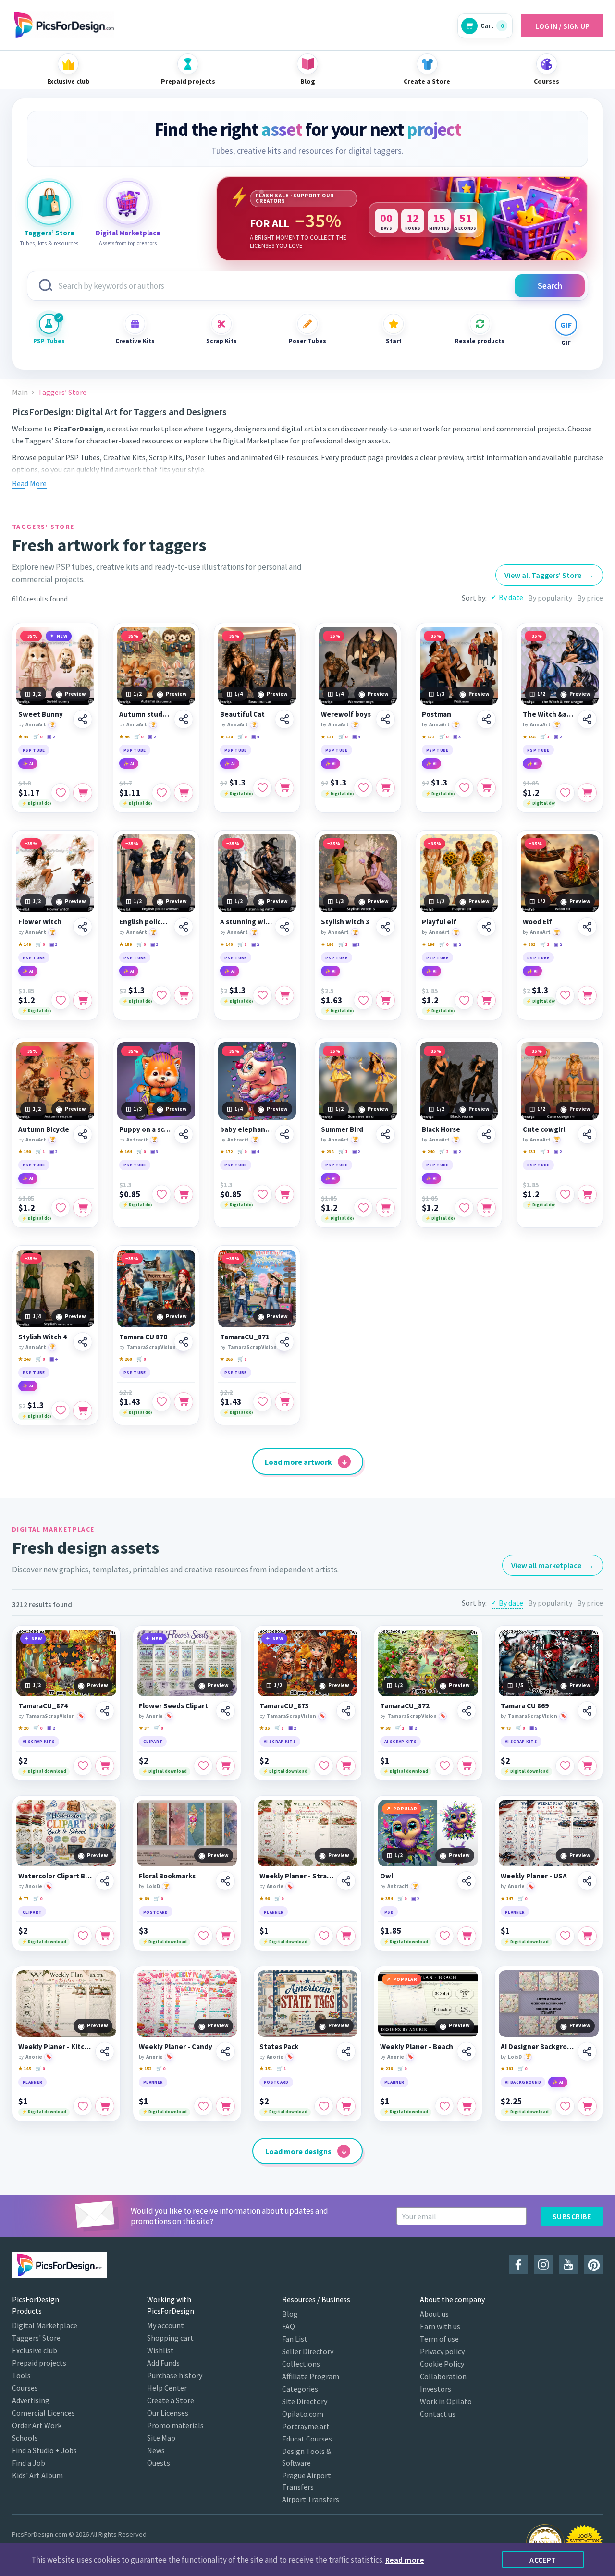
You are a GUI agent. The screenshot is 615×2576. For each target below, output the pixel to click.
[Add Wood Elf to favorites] (565, 995)
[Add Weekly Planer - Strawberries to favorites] (324, 1936)
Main (20, 392)
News (156, 2450)
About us (434, 2314)
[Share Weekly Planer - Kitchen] (105, 2051)
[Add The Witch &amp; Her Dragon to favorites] (565, 793)
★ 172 (428, 737)
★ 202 (529, 944)
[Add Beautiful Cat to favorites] (262, 788)
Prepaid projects (39, 2363)
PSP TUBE (34, 750)
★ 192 (327, 944)
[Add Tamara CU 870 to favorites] (161, 1402)
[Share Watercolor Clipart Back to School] (105, 1881)
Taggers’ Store (49, 441)
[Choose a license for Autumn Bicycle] (83, 1208)
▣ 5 (533, 1728)
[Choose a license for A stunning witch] (284, 995)
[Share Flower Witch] (83, 927)
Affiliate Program (311, 2376)
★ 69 (144, 1898)
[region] (402, 219)
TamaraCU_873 (284, 1706)
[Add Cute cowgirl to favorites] (565, 1194)
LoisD (153, 1886)
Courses (25, 2388)
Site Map (161, 2438)
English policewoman (145, 922)
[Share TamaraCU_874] (105, 1711)
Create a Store (171, 2400)
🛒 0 (38, 737)
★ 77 (23, 1898)
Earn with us (440, 2326)
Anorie (154, 1716)
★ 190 (25, 1151)
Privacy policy (442, 2351)
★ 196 (428, 944)
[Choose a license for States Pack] (346, 2106)
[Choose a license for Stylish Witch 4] (83, 1411)
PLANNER (274, 1912)
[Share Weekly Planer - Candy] (225, 2051)
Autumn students (145, 714)
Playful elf (439, 922)
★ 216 (386, 2068)
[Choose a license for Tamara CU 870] (184, 1402)
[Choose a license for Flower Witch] (83, 1000)
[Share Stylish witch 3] (385, 927)
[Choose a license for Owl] (467, 1936)
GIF (566, 343)
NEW (62, 636)
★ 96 (124, 737)
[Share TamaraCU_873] (346, 1711)
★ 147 (507, 1898)
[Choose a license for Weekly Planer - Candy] (225, 2106)
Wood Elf (537, 922)
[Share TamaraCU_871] (284, 1342)
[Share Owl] (467, 1881)
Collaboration (443, 2376)
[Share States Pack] (346, 2051)
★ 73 (506, 1728)
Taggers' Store (36, 2338)
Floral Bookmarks (167, 1876)
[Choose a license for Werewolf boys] (385, 788)
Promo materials (175, 2425)
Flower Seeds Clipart (173, 1706)
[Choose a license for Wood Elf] (587, 995)
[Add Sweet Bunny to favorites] (61, 793)
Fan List (295, 2339)
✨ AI (28, 764)
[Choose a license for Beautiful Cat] (284, 788)
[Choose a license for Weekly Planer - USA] (587, 1936)
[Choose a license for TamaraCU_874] (105, 1766)
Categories (300, 2389)
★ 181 (507, 2068)
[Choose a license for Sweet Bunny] (83, 793)
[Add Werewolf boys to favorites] (363, 788)
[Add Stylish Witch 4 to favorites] (61, 1411)
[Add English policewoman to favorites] (161, 995)
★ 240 (428, 1151)
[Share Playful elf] (486, 927)
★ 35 (264, 1728)
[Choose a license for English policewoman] (184, 995)
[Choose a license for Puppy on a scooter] (184, 1194)
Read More (29, 483)
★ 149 (25, 944)
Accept (543, 2560)
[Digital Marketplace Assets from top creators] (128, 203)
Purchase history (175, 2375)
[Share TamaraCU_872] (467, 1711)
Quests (159, 2463)
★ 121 (327, 737)
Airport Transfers (311, 2499)
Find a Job (29, 2463)
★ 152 (145, 2068)
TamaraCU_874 (43, 1706)
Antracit (137, 1140)
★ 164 (125, 1151)
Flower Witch (40, 922)
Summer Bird (342, 1129)
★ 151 (266, 2068)
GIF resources (296, 457)
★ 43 (23, 737)
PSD (389, 1912)
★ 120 (226, 737)
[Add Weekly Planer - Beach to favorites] (444, 2106)
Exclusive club (35, 2350)
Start (394, 341)
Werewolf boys (346, 714)
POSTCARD (156, 1912)
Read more (405, 2560)
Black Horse (441, 1129)
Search (550, 286)
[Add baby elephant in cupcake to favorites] (262, 1194)
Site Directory (305, 2401)
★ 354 (386, 1898)
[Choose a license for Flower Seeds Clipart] (225, 1766)
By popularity (550, 598)
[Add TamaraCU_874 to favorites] (83, 1766)
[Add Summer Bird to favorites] (363, 1208)
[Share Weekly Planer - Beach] (467, 2051)
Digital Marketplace (256, 441)
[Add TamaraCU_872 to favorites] (444, 1766)
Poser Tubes (307, 341)
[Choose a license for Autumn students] (184, 793)
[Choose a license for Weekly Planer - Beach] (467, 2106)
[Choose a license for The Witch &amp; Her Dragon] (587, 793)
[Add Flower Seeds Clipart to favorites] (203, 1766)
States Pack (279, 2047)
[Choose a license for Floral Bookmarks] (225, 1936)
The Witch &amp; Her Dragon (549, 714)
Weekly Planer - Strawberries (296, 1876)
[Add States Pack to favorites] (324, 2106)
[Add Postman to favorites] (464, 788)
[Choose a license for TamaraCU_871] (284, 1402)
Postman (437, 714)
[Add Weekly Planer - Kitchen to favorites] (83, 2106)
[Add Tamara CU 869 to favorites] (565, 1766)
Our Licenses (168, 2413)
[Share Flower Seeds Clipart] (225, 1711)
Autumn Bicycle (44, 1129)
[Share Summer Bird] (385, 1134)
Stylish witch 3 (345, 922)
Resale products (480, 341)
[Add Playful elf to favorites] (464, 1000)
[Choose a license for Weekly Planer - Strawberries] (346, 1936)
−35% (31, 636)
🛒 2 (444, 1151)
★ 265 (226, 1359)
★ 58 (385, 1728)
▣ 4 (255, 737)
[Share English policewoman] (184, 927)
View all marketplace (553, 1565)
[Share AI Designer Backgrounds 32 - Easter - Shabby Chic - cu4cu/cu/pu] (587, 2051)
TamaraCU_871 (245, 1337)
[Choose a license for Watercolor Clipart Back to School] (105, 1936)
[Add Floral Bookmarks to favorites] (203, 1936)
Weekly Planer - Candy (176, 2047)
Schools (25, 2438)
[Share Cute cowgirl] (587, 1134)
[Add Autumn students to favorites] (161, 793)
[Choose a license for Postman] (486, 788)
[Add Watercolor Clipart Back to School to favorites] (83, 1936)
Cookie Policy (442, 2364)
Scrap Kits (221, 341)
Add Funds (163, 2363)
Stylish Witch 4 (43, 1337)
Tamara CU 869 (525, 1706)
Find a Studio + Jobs (44, 2450)
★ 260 (125, 1359)
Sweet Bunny (41, 714)
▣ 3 (457, 737)
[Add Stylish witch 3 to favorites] (363, 1000)
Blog (290, 2314)
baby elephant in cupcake (246, 1129)
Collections (301, 2364)
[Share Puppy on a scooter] (184, 1134)
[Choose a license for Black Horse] (486, 1208)
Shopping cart (170, 2338)
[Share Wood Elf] (587, 927)
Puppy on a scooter (145, 1129)
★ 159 (125, 944)
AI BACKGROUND (523, 2082)
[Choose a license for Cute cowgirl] (587, 1194)
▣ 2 (51, 737)
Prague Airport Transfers (307, 2481)
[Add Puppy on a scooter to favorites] (161, 1194)
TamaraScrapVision (151, 1347)
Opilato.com (303, 2414)
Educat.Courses (307, 2439)
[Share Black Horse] (486, 1134)
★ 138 (529, 737)
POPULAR (405, 1809)
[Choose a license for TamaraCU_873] (346, 1766)
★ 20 (23, 1728)
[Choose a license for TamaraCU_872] (467, 1766)
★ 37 (144, 1728)
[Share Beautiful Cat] (284, 719)
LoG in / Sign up (562, 26)
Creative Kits (135, 341)
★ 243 (25, 1359)
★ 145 (25, 2068)
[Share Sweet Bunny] (83, 719)
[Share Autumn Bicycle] (83, 1134)
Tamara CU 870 (143, 1337)
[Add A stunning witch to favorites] (262, 995)
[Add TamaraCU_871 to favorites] (262, 1402)
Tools (21, 2375)
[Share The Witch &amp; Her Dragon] (587, 719)
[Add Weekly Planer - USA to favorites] (565, 1936)
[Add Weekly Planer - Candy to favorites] (203, 2106)
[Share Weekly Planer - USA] (587, 1881)
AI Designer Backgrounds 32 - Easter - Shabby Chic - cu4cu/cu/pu (538, 2047)
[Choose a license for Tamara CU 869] (587, 1766)
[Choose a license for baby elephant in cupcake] (284, 1194)
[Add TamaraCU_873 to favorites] (324, 1766)
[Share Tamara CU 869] (587, 1711)
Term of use (439, 2339)
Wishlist (160, 2350)
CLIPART (153, 1741)
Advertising (31, 2400)
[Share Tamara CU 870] (184, 1342)
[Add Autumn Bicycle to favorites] (61, 1208)
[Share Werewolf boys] (385, 719)
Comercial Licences (43, 2413)
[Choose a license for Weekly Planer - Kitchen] (105, 2106)
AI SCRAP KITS (39, 1741)
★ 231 (529, 1151)
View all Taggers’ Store (549, 575)
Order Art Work (37, 2425)
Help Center (167, 2388)
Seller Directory (308, 2351)
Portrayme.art (306, 2426)
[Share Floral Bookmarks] (225, 1881)
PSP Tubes (49, 341)
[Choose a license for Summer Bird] (385, 1208)
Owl (387, 1876)
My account (166, 2325)
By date (511, 597)
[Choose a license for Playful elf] (486, 1000)
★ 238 (327, 1151)
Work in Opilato (446, 2401)
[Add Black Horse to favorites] (464, 1208)
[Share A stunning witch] (284, 927)
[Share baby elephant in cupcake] (284, 1134)
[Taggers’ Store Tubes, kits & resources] (49, 203)
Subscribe (572, 2216)
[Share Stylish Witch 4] (83, 1342)
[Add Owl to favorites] (444, 1936)
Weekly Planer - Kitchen (55, 2047)
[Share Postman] (486, 719)
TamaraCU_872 (405, 1706)
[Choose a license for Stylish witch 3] (385, 1000)
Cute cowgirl (544, 1129)
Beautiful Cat (242, 714)
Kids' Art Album (37, 2475)
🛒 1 (545, 737)
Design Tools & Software (307, 2457)
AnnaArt (36, 724)
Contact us (438, 2414)
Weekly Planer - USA (534, 1876)
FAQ (289, 2326)
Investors (436, 2389)
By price (590, 598)
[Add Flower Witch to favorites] (61, 1000)
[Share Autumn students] (184, 719)
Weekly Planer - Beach (417, 2047)
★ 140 (226, 944)
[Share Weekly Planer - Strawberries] (346, 1881)
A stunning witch (246, 922)
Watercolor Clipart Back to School (55, 1876)
